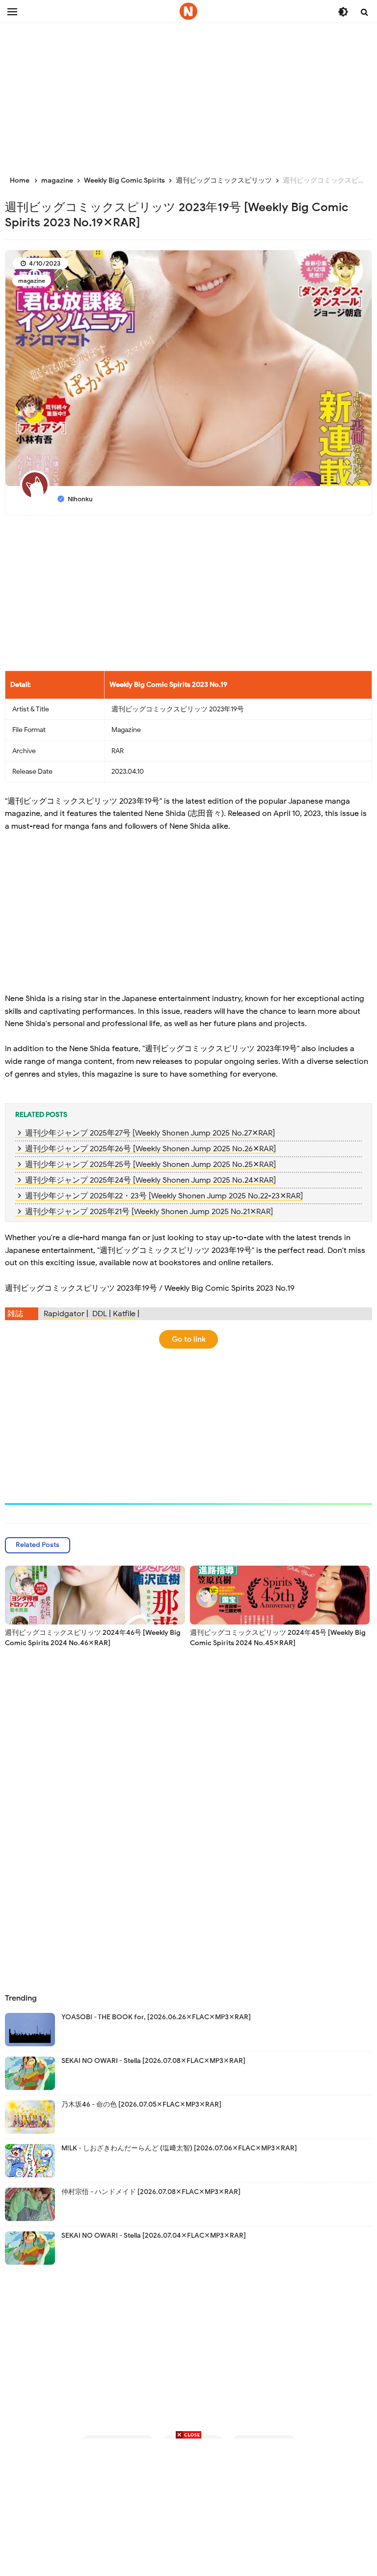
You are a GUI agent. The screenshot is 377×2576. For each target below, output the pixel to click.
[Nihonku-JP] (188, 11)
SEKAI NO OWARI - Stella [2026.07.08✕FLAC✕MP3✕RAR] (153, 2061)
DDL (100, 1314)
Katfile (124, 1314)
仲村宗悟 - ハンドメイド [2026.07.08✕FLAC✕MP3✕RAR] (151, 2192)
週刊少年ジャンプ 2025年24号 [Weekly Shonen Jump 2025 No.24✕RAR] (150, 1180)
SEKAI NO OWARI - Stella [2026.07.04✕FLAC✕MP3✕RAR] (154, 2236)
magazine (32, 281)
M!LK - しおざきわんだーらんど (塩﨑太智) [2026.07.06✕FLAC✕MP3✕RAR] (179, 2148)
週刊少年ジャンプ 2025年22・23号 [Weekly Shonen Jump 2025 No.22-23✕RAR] (164, 1196)
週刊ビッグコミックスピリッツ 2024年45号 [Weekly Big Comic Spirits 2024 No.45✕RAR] (278, 1638)
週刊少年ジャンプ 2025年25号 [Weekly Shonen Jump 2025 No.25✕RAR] (150, 1165)
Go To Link (189, 1339)
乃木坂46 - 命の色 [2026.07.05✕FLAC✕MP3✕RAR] (141, 2104)
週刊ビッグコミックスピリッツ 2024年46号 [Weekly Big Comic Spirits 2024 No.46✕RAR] (93, 1638)
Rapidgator (64, 1314)
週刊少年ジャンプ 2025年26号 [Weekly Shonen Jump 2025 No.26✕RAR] (150, 1149)
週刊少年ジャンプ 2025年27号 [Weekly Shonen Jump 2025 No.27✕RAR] (150, 1133)
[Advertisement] (188, 93)
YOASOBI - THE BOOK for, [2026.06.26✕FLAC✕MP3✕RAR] (156, 2017)
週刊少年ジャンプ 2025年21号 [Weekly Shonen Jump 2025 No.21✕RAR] (149, 1212)
